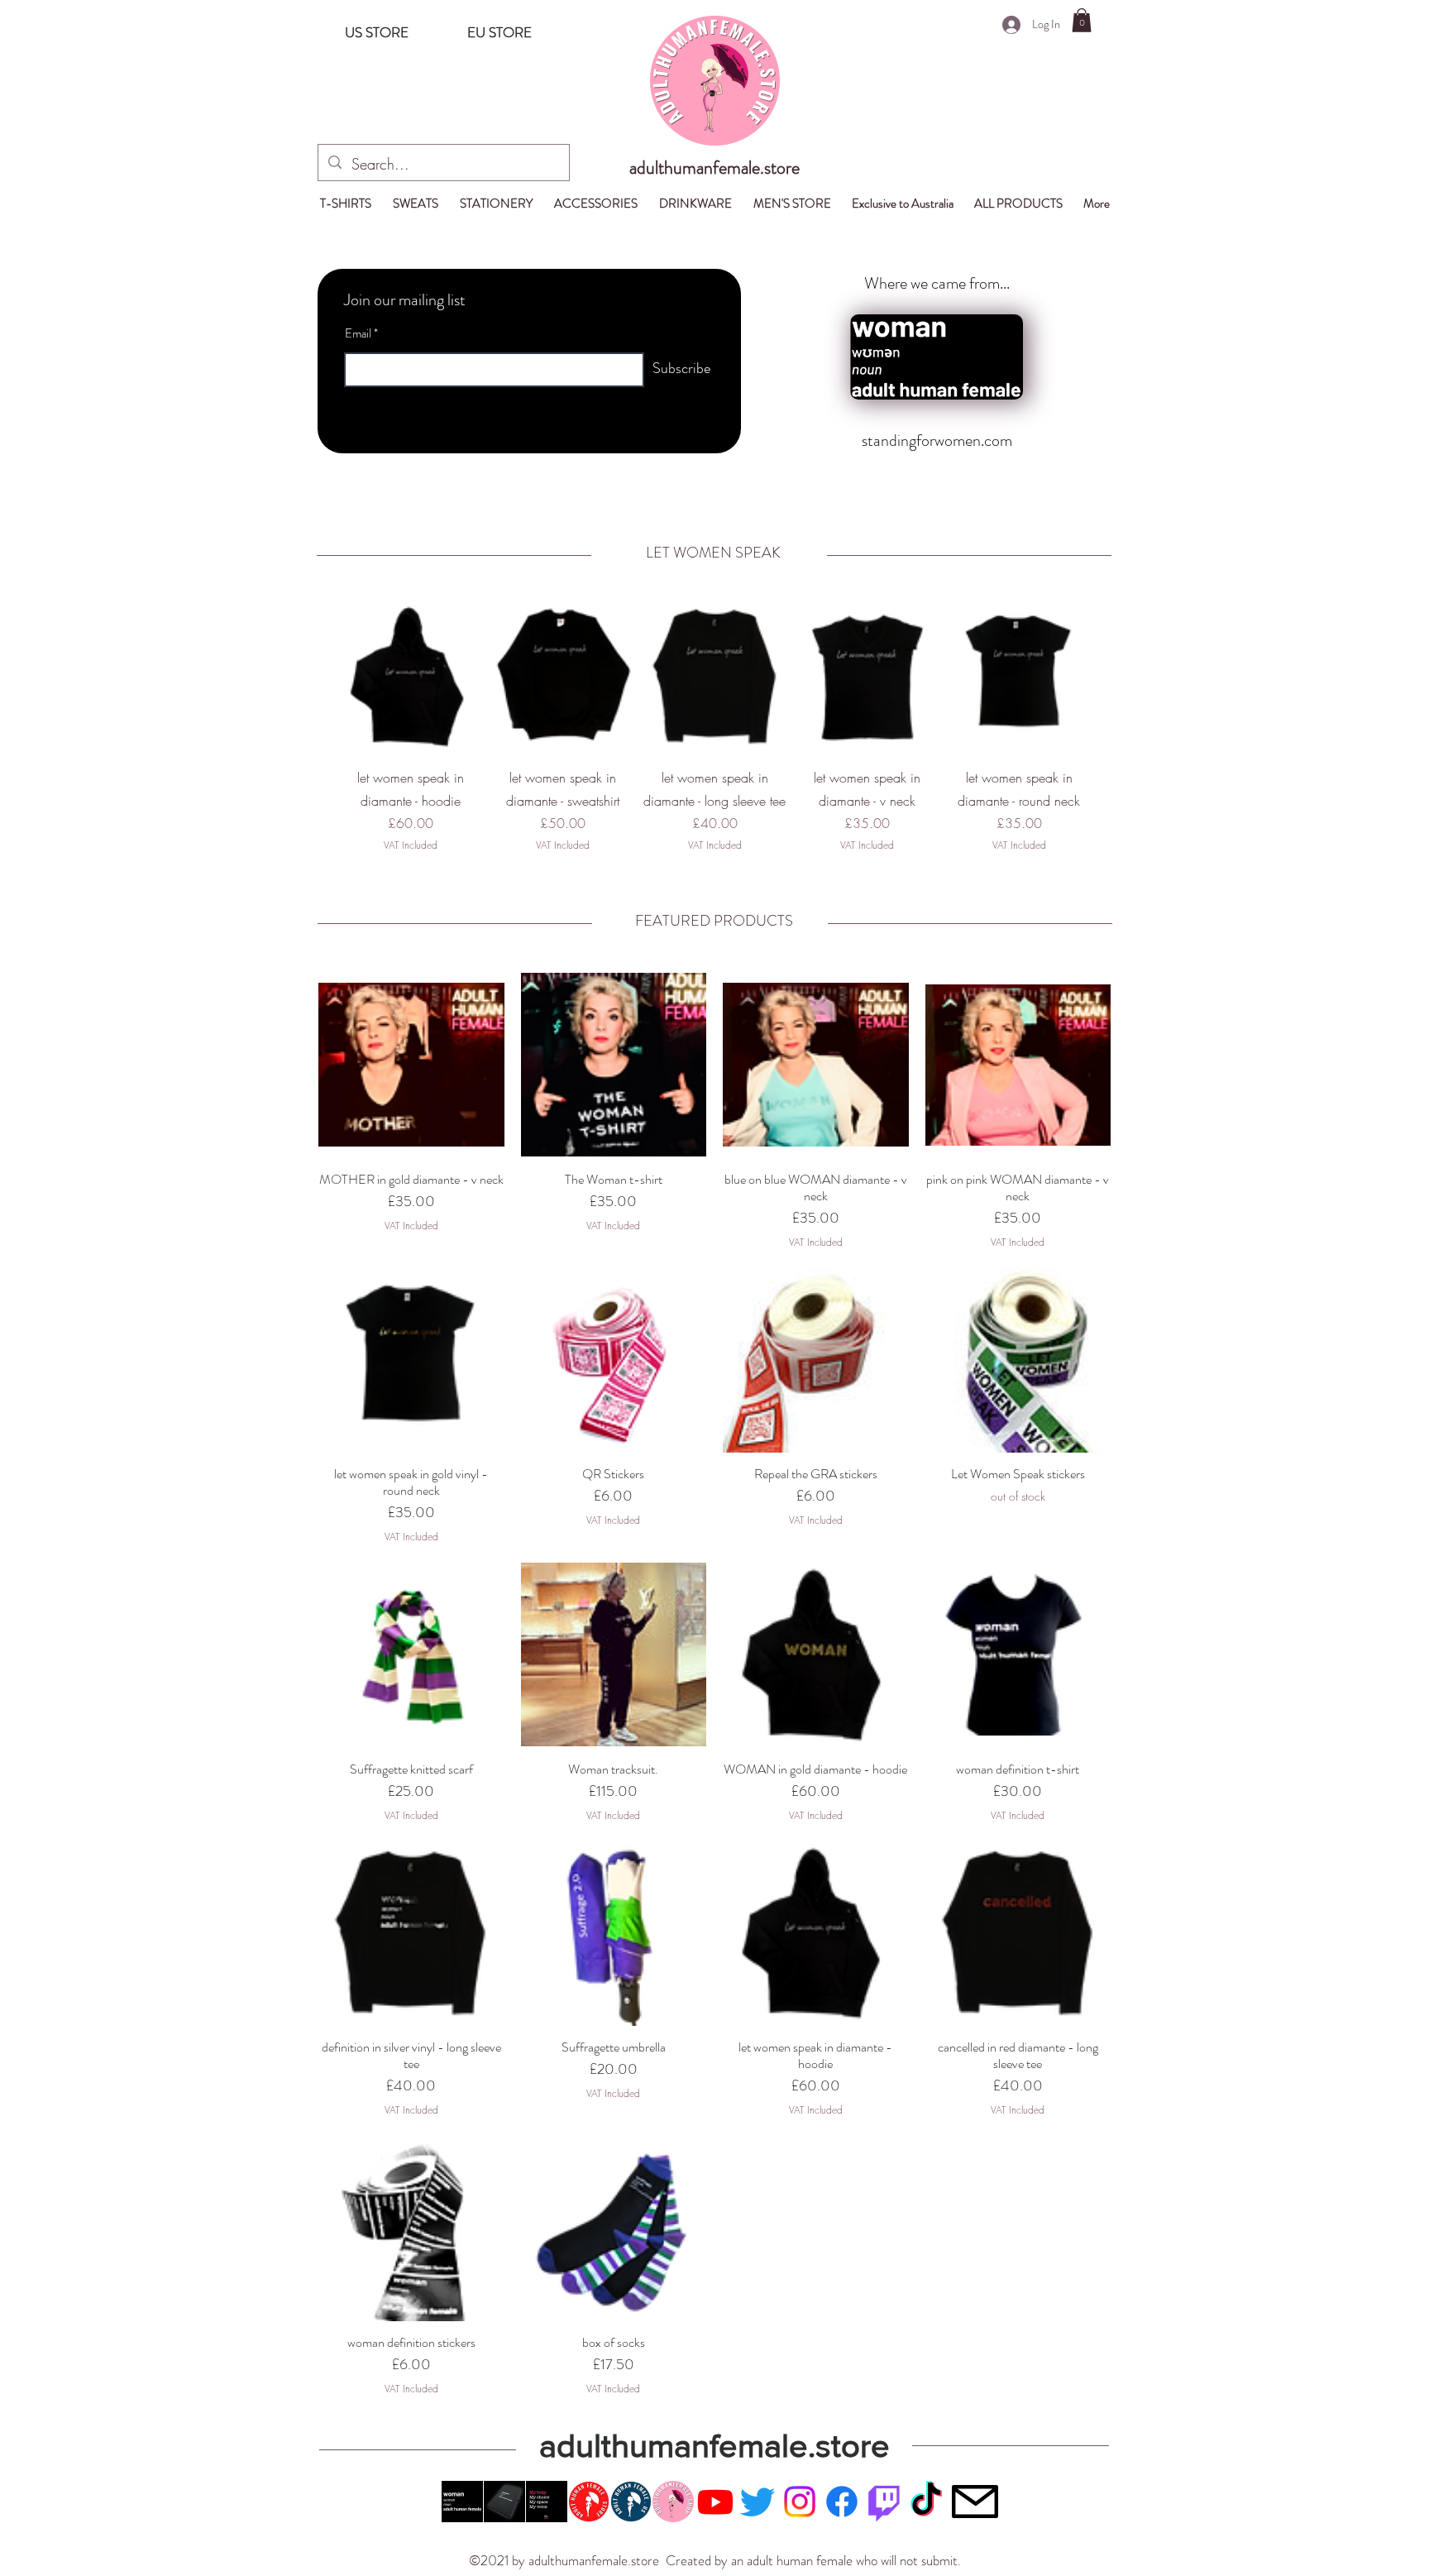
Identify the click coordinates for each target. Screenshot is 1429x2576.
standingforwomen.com (937, 441)
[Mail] (975, 2502)
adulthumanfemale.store (714, 168)
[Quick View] (410, 677)
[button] (1082, 20)
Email (358, 334)
